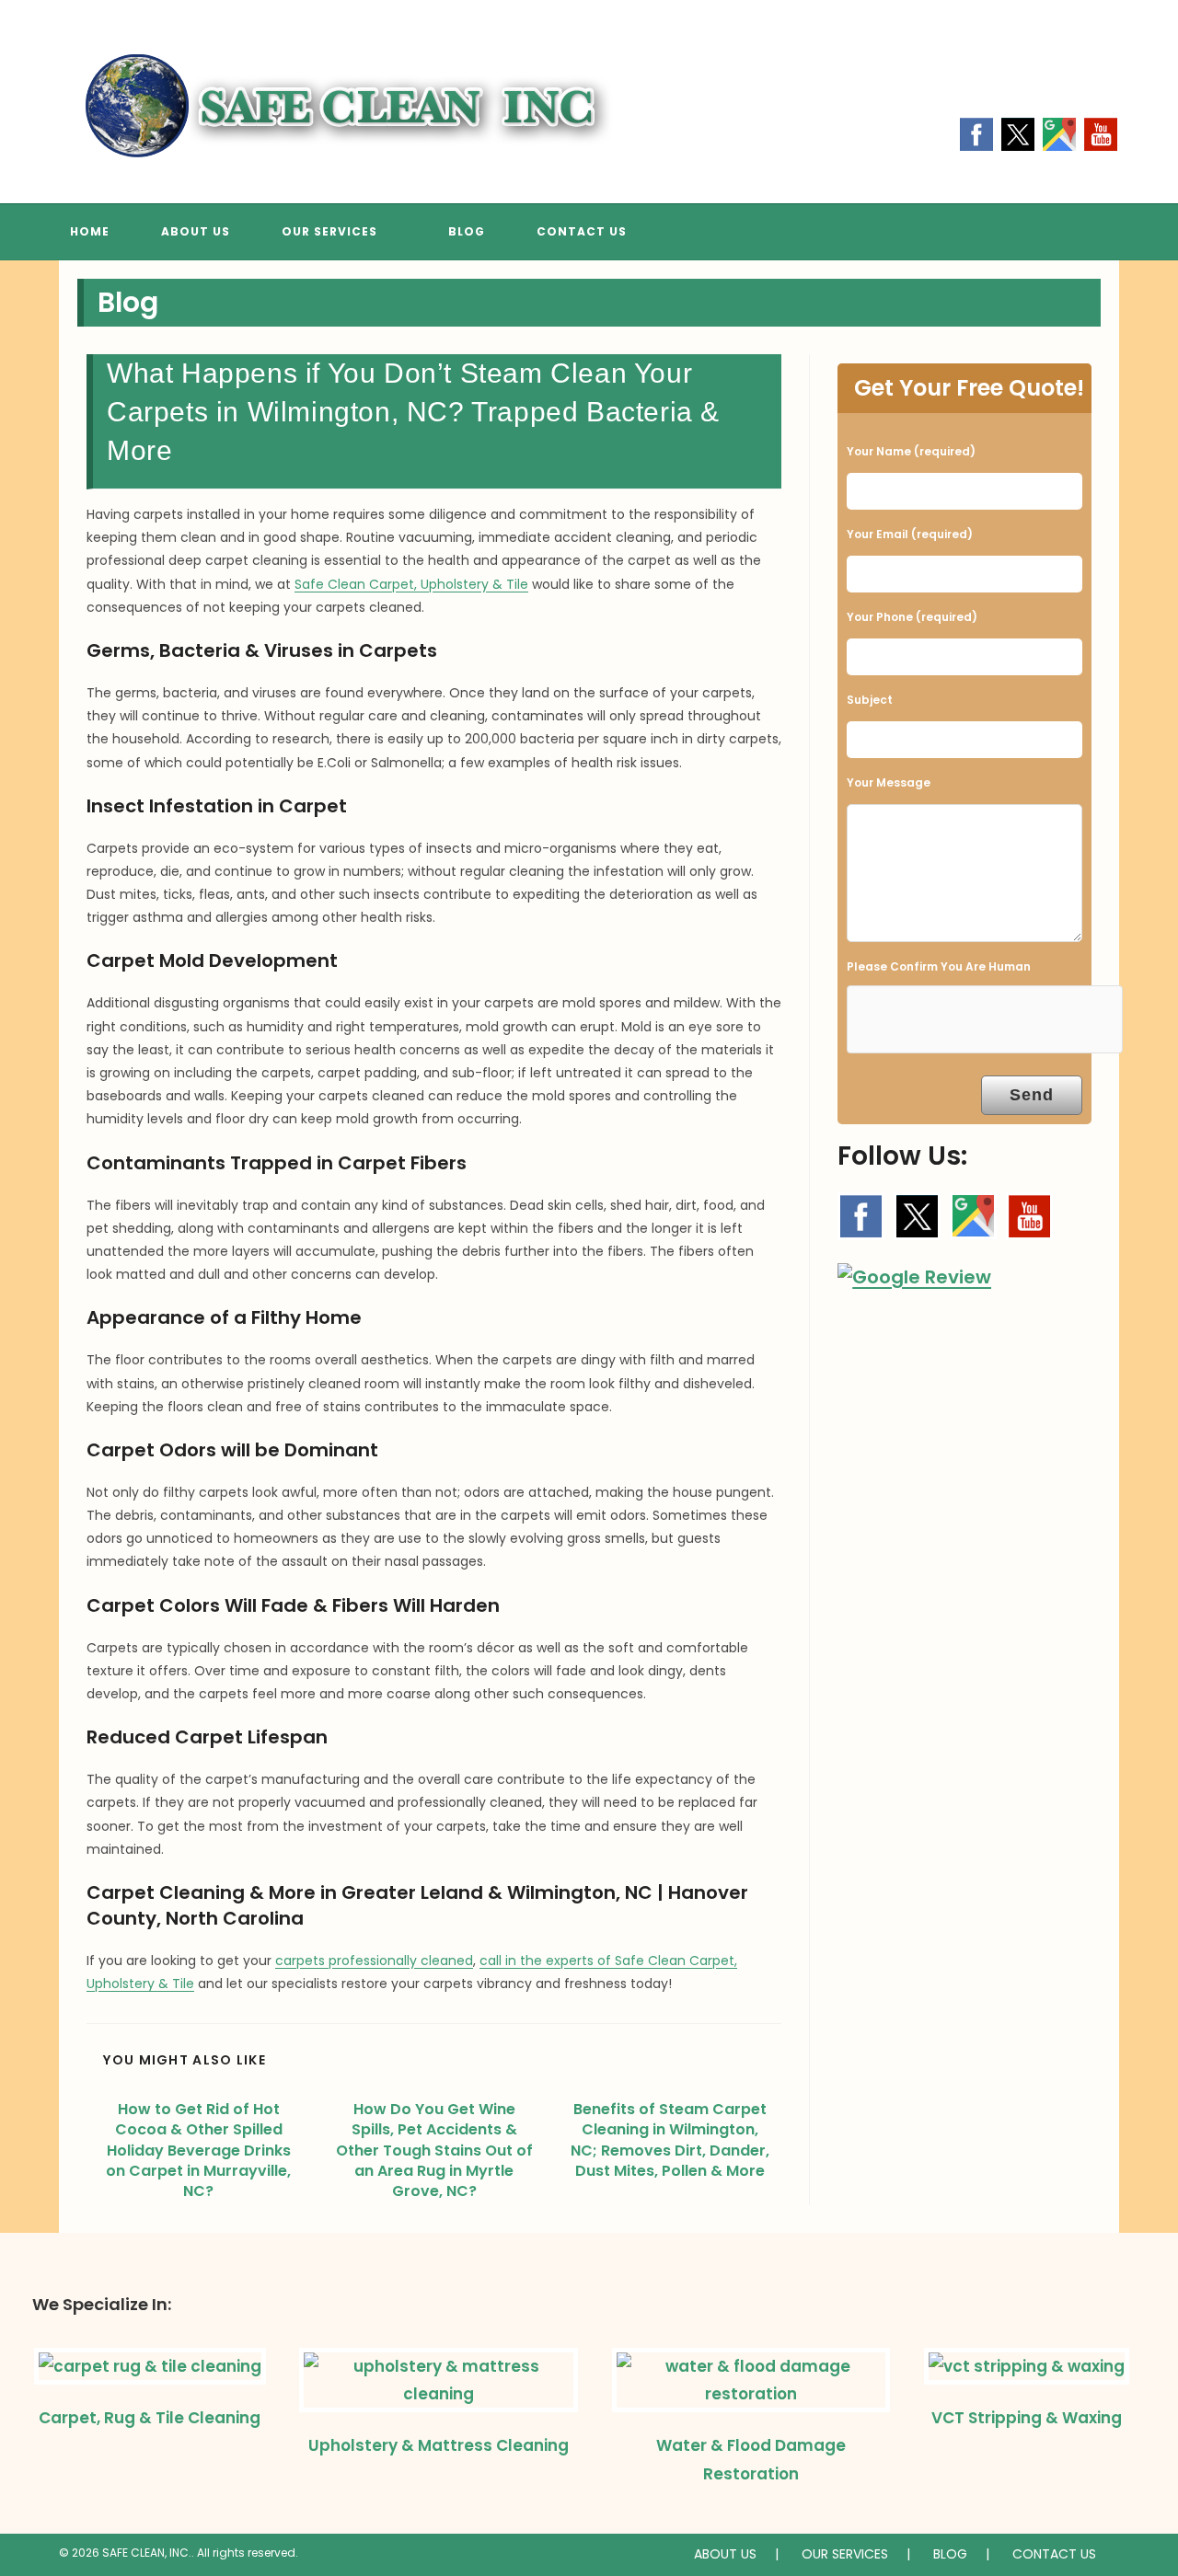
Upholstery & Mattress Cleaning (439, 2445)
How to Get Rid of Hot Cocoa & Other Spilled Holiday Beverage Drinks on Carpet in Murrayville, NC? (198, 2151)
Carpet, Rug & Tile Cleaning (150, 2418)
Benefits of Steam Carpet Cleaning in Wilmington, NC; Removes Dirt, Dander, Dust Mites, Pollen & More (670, 2140)
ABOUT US (725, 2554)
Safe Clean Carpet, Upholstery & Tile (411, 584)
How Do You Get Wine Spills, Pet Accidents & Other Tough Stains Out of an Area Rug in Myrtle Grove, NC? (434, 2151)
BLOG (950, 2554)
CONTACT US (1054, 2554)
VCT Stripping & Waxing (1027, 2418)
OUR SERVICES (845, 2554)
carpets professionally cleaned (374, 1961)
